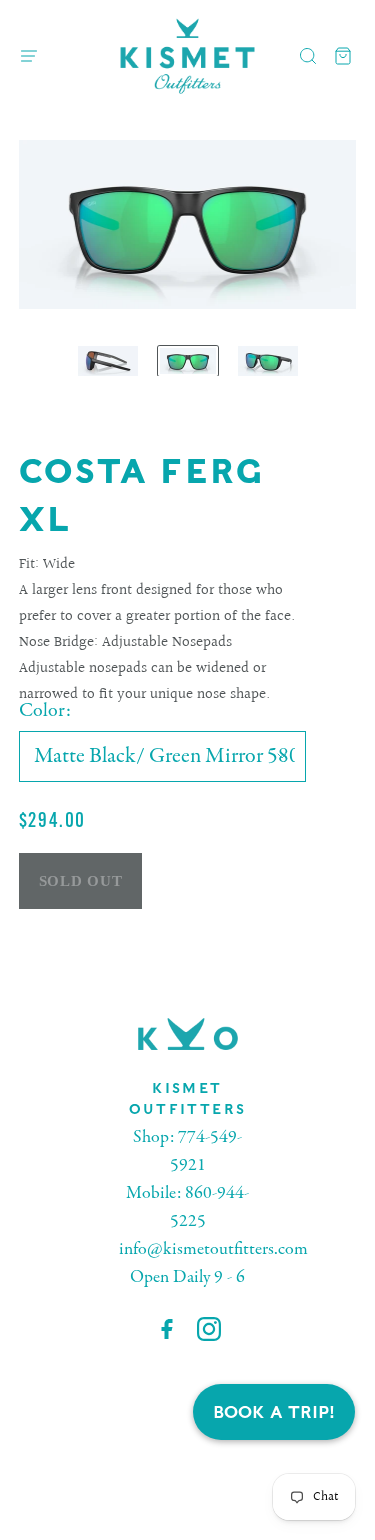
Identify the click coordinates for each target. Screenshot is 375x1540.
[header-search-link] (308, 56)
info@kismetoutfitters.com (213, 1249)
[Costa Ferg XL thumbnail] (108, 361)
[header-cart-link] (343, 56)
